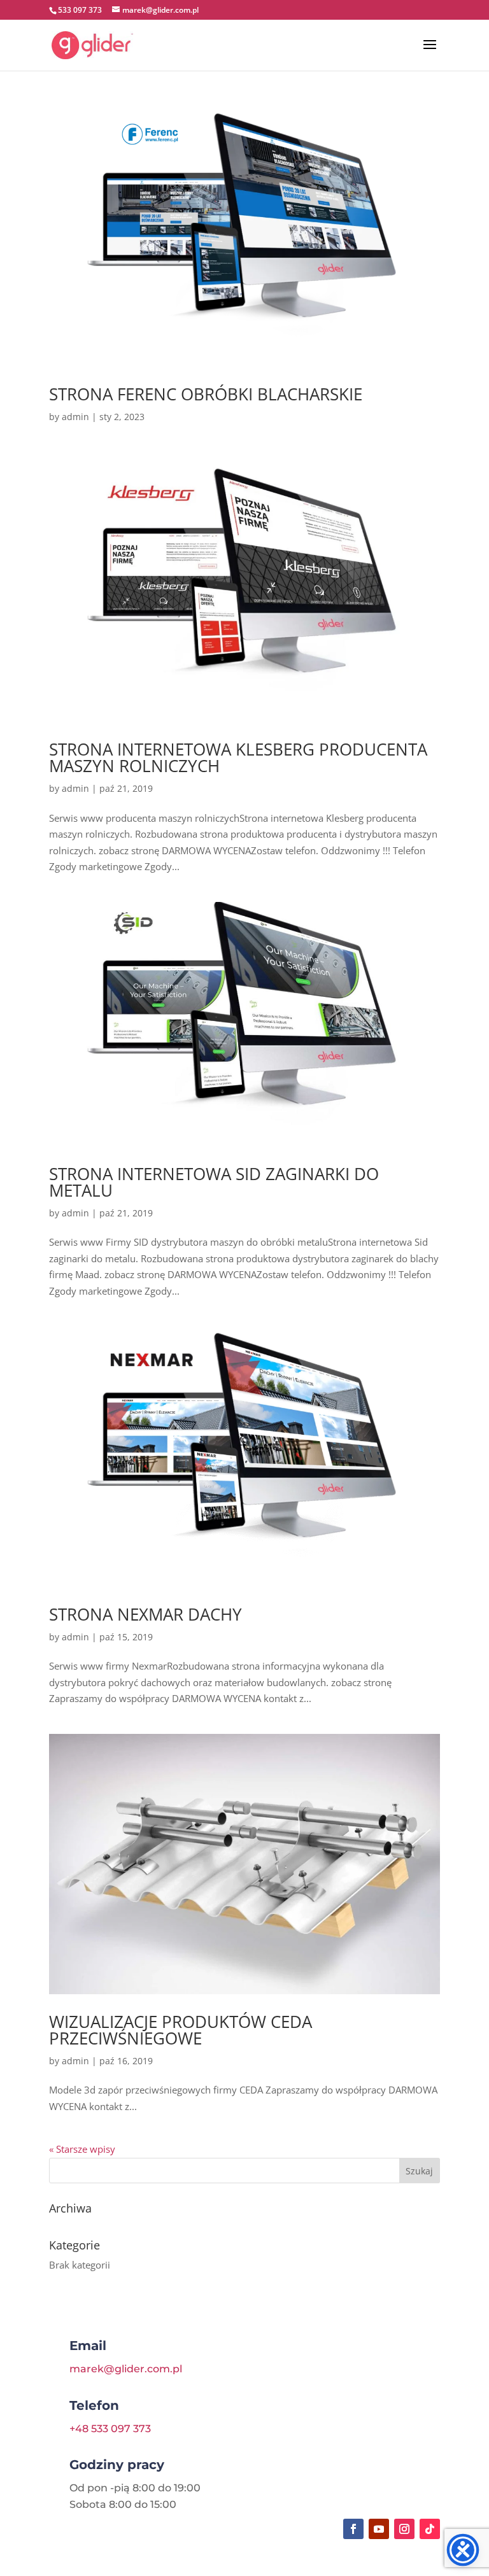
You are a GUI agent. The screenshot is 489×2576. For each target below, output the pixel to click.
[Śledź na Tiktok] (430, 2529)
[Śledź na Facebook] (353, 2529)
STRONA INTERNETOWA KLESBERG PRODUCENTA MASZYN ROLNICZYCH (238, 757)
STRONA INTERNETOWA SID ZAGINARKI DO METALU (214, 1182)
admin (75, 417)
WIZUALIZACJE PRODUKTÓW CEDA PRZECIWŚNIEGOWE (181, 2030)
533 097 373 (80, 10)
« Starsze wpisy (82, 2149)
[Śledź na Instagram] (404, 2529)
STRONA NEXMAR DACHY (145, 1614)
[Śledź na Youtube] (379, 2529)
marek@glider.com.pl (126, 2369)
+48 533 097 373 (110, 2429)
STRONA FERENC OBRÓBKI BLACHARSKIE (206, 394)
